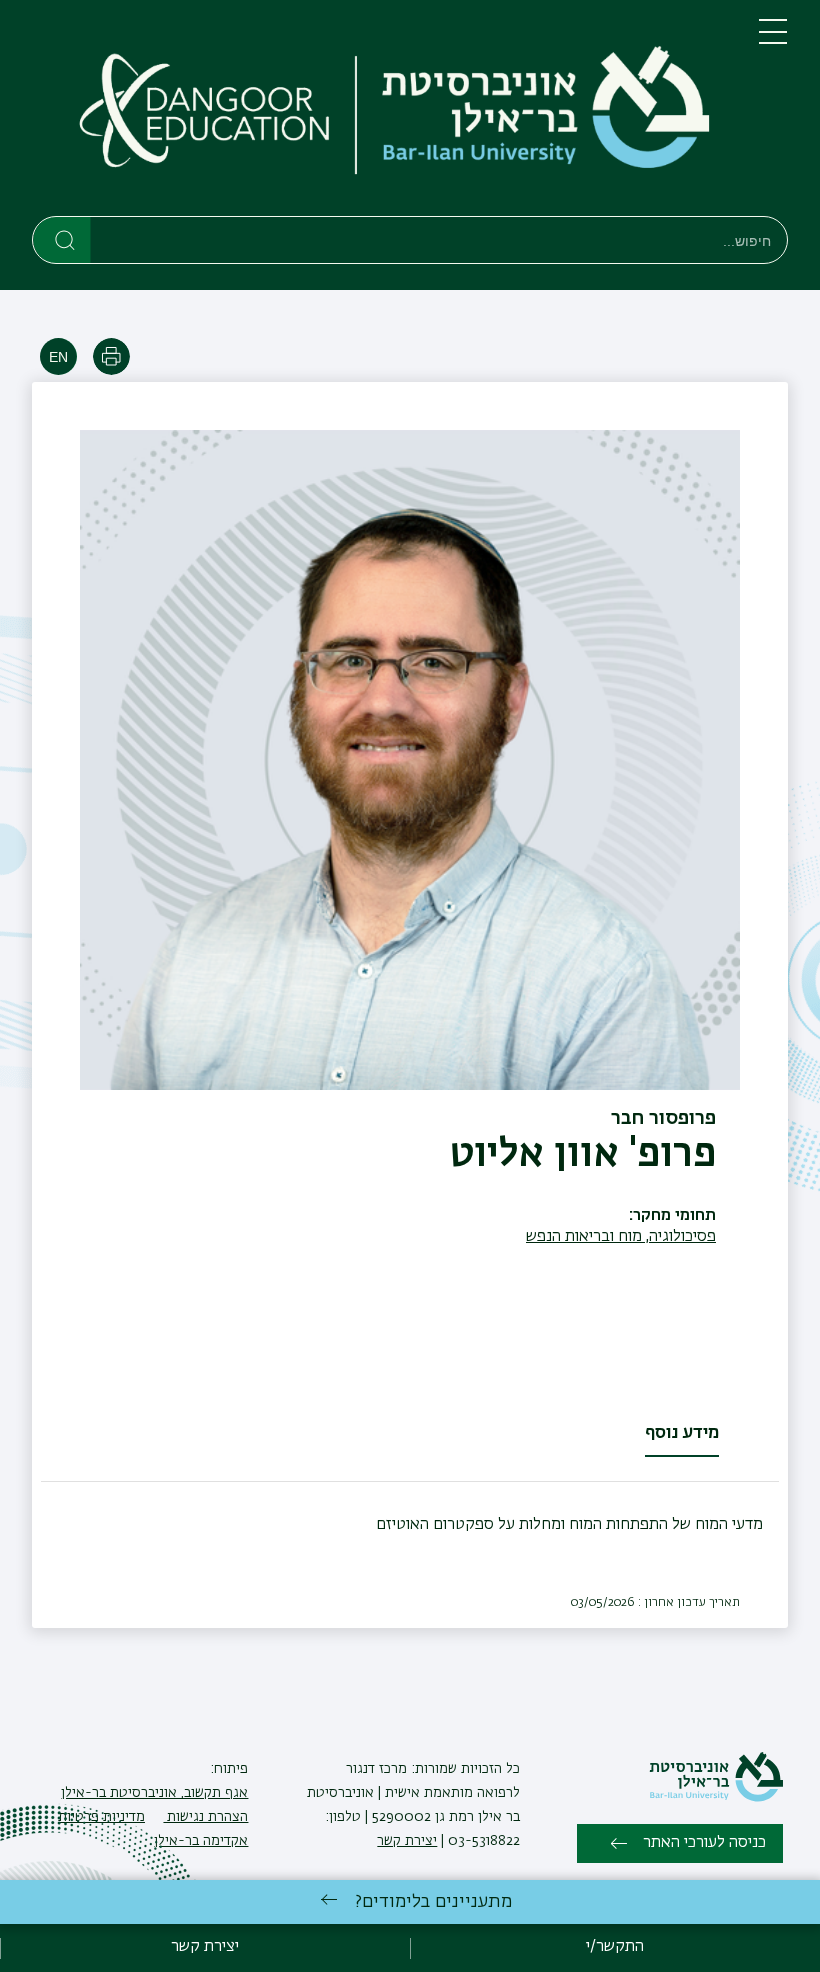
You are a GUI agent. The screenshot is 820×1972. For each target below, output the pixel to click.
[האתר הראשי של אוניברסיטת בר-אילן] (716, 1798)
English (58, 356)
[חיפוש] (62, 239)
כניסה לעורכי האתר (704, 1843)
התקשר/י (615, 1947)
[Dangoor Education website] (206, 112)
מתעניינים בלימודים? (433, 1902)
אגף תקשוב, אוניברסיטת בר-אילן (154, 1793)
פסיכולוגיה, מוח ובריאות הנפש (621, 1237)
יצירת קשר (407, 1841)
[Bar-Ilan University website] (540, 112)
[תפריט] (773, 40)
